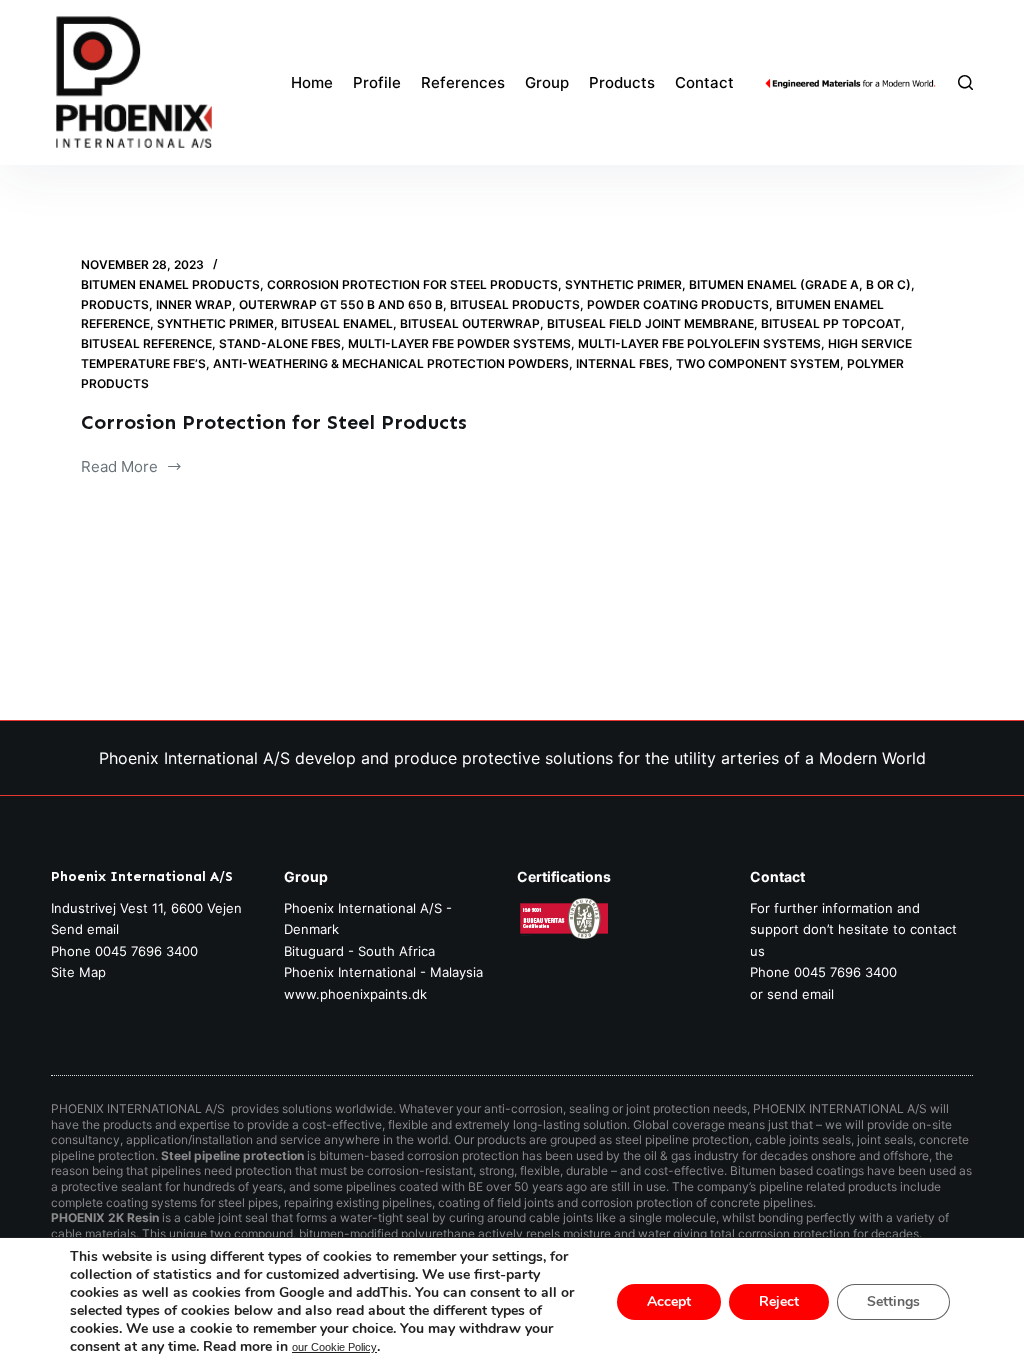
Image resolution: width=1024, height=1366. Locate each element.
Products (115, 304)
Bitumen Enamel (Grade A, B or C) (800, 284)
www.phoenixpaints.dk (355, 994)
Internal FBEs (622, 363)
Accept (669, 1301)
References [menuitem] (463, 82)
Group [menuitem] (547, 82)
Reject (779, 1301)
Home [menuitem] (312, 82)
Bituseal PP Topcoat (831, 323)
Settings (893, 1301)
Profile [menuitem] (377, 82)
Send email (85, 929)
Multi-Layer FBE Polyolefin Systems (699, 343)
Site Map (78, 972)
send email (800, 994)
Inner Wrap (194, 304)
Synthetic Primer (623, 284)
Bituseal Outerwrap (470, 323)
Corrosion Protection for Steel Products (412, 284)
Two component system (758, 363)
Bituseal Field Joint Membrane (650, 323)
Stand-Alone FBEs (280, 343)
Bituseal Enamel (337, 323)
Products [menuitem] (622, 82)
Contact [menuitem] (704, 82)
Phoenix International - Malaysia (383, 972)
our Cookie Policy (334, 1347)
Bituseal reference (146, 343)
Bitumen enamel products (170, 284)
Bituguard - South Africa (359, 951)
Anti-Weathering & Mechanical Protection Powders (391, 363)
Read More (119, 468)
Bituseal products (515, 304)
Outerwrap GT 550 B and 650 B (341, 304)
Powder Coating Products (678, 304)
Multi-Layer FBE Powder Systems (459, 343)
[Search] (965, 82)
